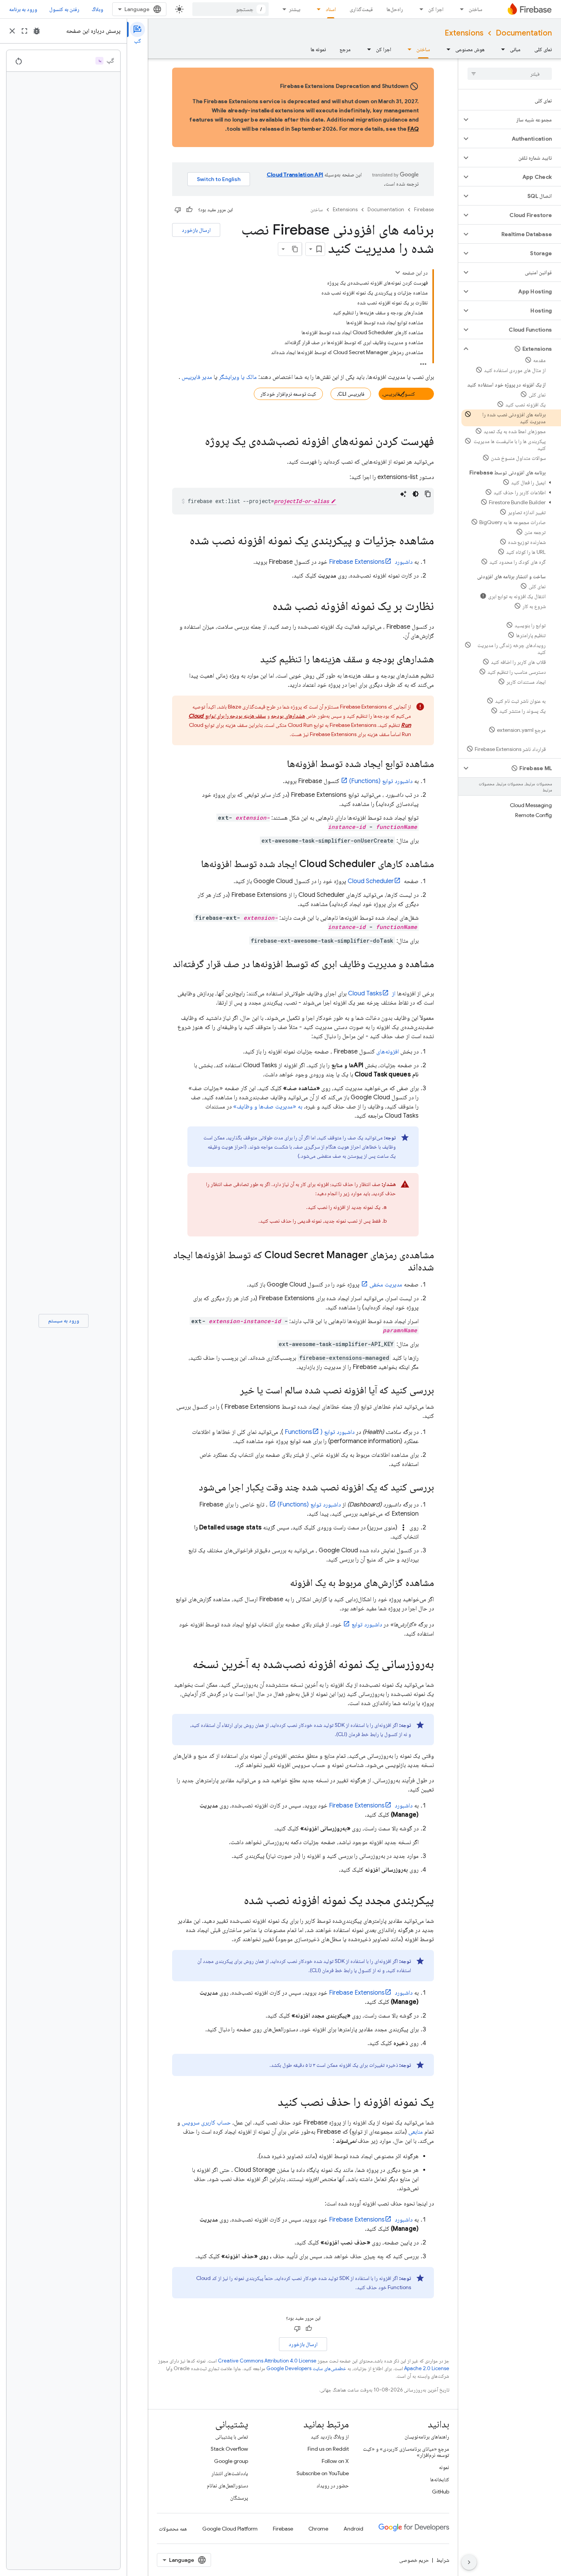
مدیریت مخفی (386, 1285)
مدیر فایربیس (197, 377)
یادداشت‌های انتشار (230, 2473)
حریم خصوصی (414, 2560)
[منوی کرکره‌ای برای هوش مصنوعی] (446, 49)
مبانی (515, 49)
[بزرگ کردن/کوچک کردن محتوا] (398, 272)
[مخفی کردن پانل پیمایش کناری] (469, 2562)
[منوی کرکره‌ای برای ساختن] (459, 9)
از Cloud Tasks (372, 994)
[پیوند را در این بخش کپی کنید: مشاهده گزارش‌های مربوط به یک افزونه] (282, 1583)
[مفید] (189, 210)
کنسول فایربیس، (399, 394)
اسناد (331, 9)
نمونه (444, 2467)
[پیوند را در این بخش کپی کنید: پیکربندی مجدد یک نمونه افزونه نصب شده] (236, 1901)
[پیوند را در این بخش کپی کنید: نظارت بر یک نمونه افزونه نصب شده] (265, 607)
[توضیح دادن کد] (403, 494)
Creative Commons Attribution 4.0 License (267, 2361)
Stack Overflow (229, 2449)
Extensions (464, 33)
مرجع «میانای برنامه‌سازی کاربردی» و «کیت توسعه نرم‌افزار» (406, 2452)
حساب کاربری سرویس (206, 2123)
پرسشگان (239, 2498)
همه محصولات (173, 2529)
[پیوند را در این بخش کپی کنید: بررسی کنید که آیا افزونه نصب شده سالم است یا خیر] (232, 1391)
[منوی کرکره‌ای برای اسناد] (316, 9)
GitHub (441, 2492)
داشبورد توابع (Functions (320, 1432)
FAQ (413, 129)
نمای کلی (543, 49)
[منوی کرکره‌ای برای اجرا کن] (419, 9)
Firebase (424, 210)
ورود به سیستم (64, 1320)
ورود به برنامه (23, 9)
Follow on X (335, 2461)
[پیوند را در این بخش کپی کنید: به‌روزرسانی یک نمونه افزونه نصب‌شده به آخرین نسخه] (185, 1665)
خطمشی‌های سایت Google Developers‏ (306, 2368)
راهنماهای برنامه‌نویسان (427, 2437)
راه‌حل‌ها (395, 9)
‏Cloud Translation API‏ (295, 175)
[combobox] (231, 9)
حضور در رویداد (333, 2485)
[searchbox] (510, 74)
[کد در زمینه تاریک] (416, 494)
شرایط (443, 2560)
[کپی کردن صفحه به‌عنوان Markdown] (295, 249)
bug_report (37, 31)
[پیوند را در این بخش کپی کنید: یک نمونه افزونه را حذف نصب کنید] (270, 2103)
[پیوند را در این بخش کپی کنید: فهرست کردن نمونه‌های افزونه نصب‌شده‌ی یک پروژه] (197, 442)
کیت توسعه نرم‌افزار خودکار (288, 394)
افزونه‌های (388, 1052)
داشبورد (371, 562)
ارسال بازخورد (196, 230)
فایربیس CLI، (351, 394)
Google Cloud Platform (230, 2529)
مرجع (345, 49)
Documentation (524, 33)
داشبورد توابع (367, 1625)
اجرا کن (436, 9)
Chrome (318, 2529)
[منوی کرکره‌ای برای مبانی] (501, 49)
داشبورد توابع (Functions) (381, 781)
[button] (516, 120)
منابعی (416, 2132)
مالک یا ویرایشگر (238, 377)
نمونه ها (318, 49)
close (12, 31)
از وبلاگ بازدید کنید (330, 2437)
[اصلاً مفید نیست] (178, 210)
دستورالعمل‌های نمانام (227, 2485)
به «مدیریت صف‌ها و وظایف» (268, 1107)
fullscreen (24, 31)
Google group (231, 2461)
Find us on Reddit (328, 2449)
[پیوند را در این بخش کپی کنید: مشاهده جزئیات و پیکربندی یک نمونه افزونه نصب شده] (182, 541)
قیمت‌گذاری (361, 9)
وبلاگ (97, 9)
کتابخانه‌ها (440, 2479)
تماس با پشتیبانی (232, 2437)
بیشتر (295, 9)
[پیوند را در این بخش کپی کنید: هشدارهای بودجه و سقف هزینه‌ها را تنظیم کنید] (253, 660)
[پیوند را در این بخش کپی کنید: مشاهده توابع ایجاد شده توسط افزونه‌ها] (279, 764)
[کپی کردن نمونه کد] (428, 494)
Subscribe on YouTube (323, 2473)
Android (353, 2529)
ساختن (476, 9)
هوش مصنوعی (470, 49)
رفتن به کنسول (64, 9)
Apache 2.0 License (427, 2368)
